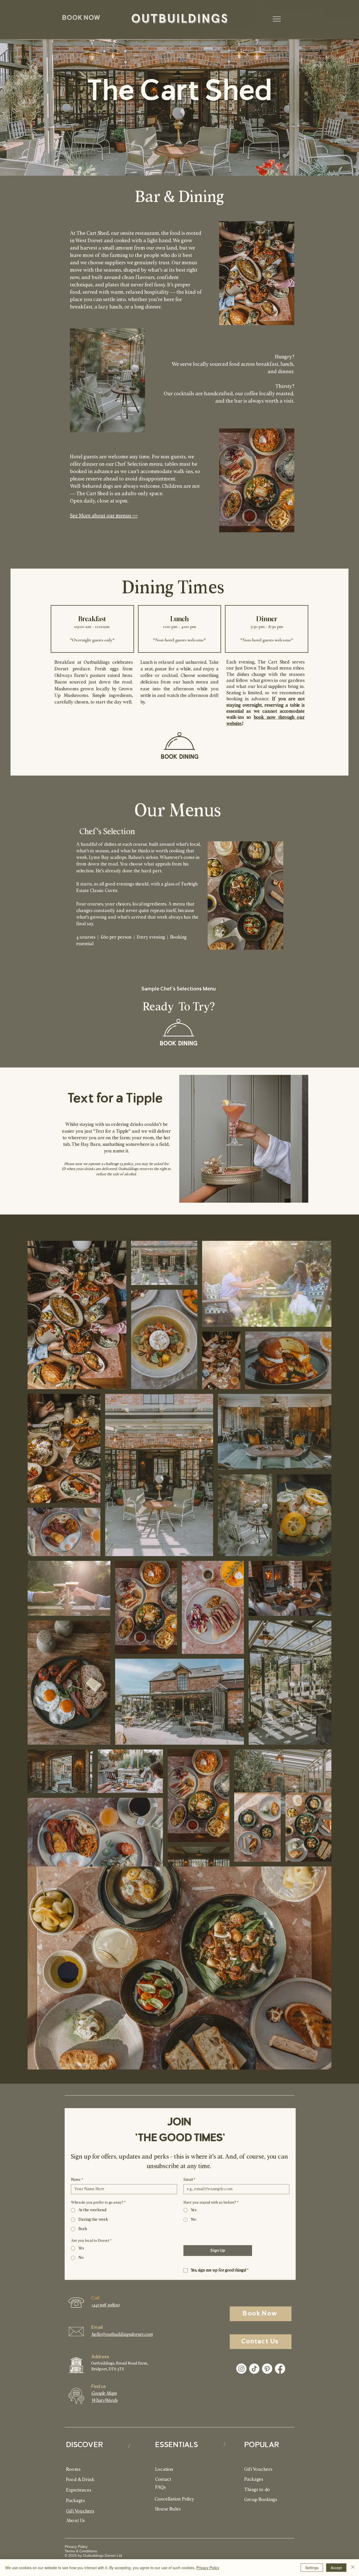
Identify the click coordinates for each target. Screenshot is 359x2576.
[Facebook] (280, 2369)
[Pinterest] (267, 2369)
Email (189, 2180)
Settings (312, 2568)
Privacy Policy (208, 2568)
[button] (81, 18)
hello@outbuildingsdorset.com (122, 2335)
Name (77, 2180)
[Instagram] (241, 2369)
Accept (336, 2568)
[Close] (353, 2568)
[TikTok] (254, 2369)
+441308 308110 (105, 2305)
